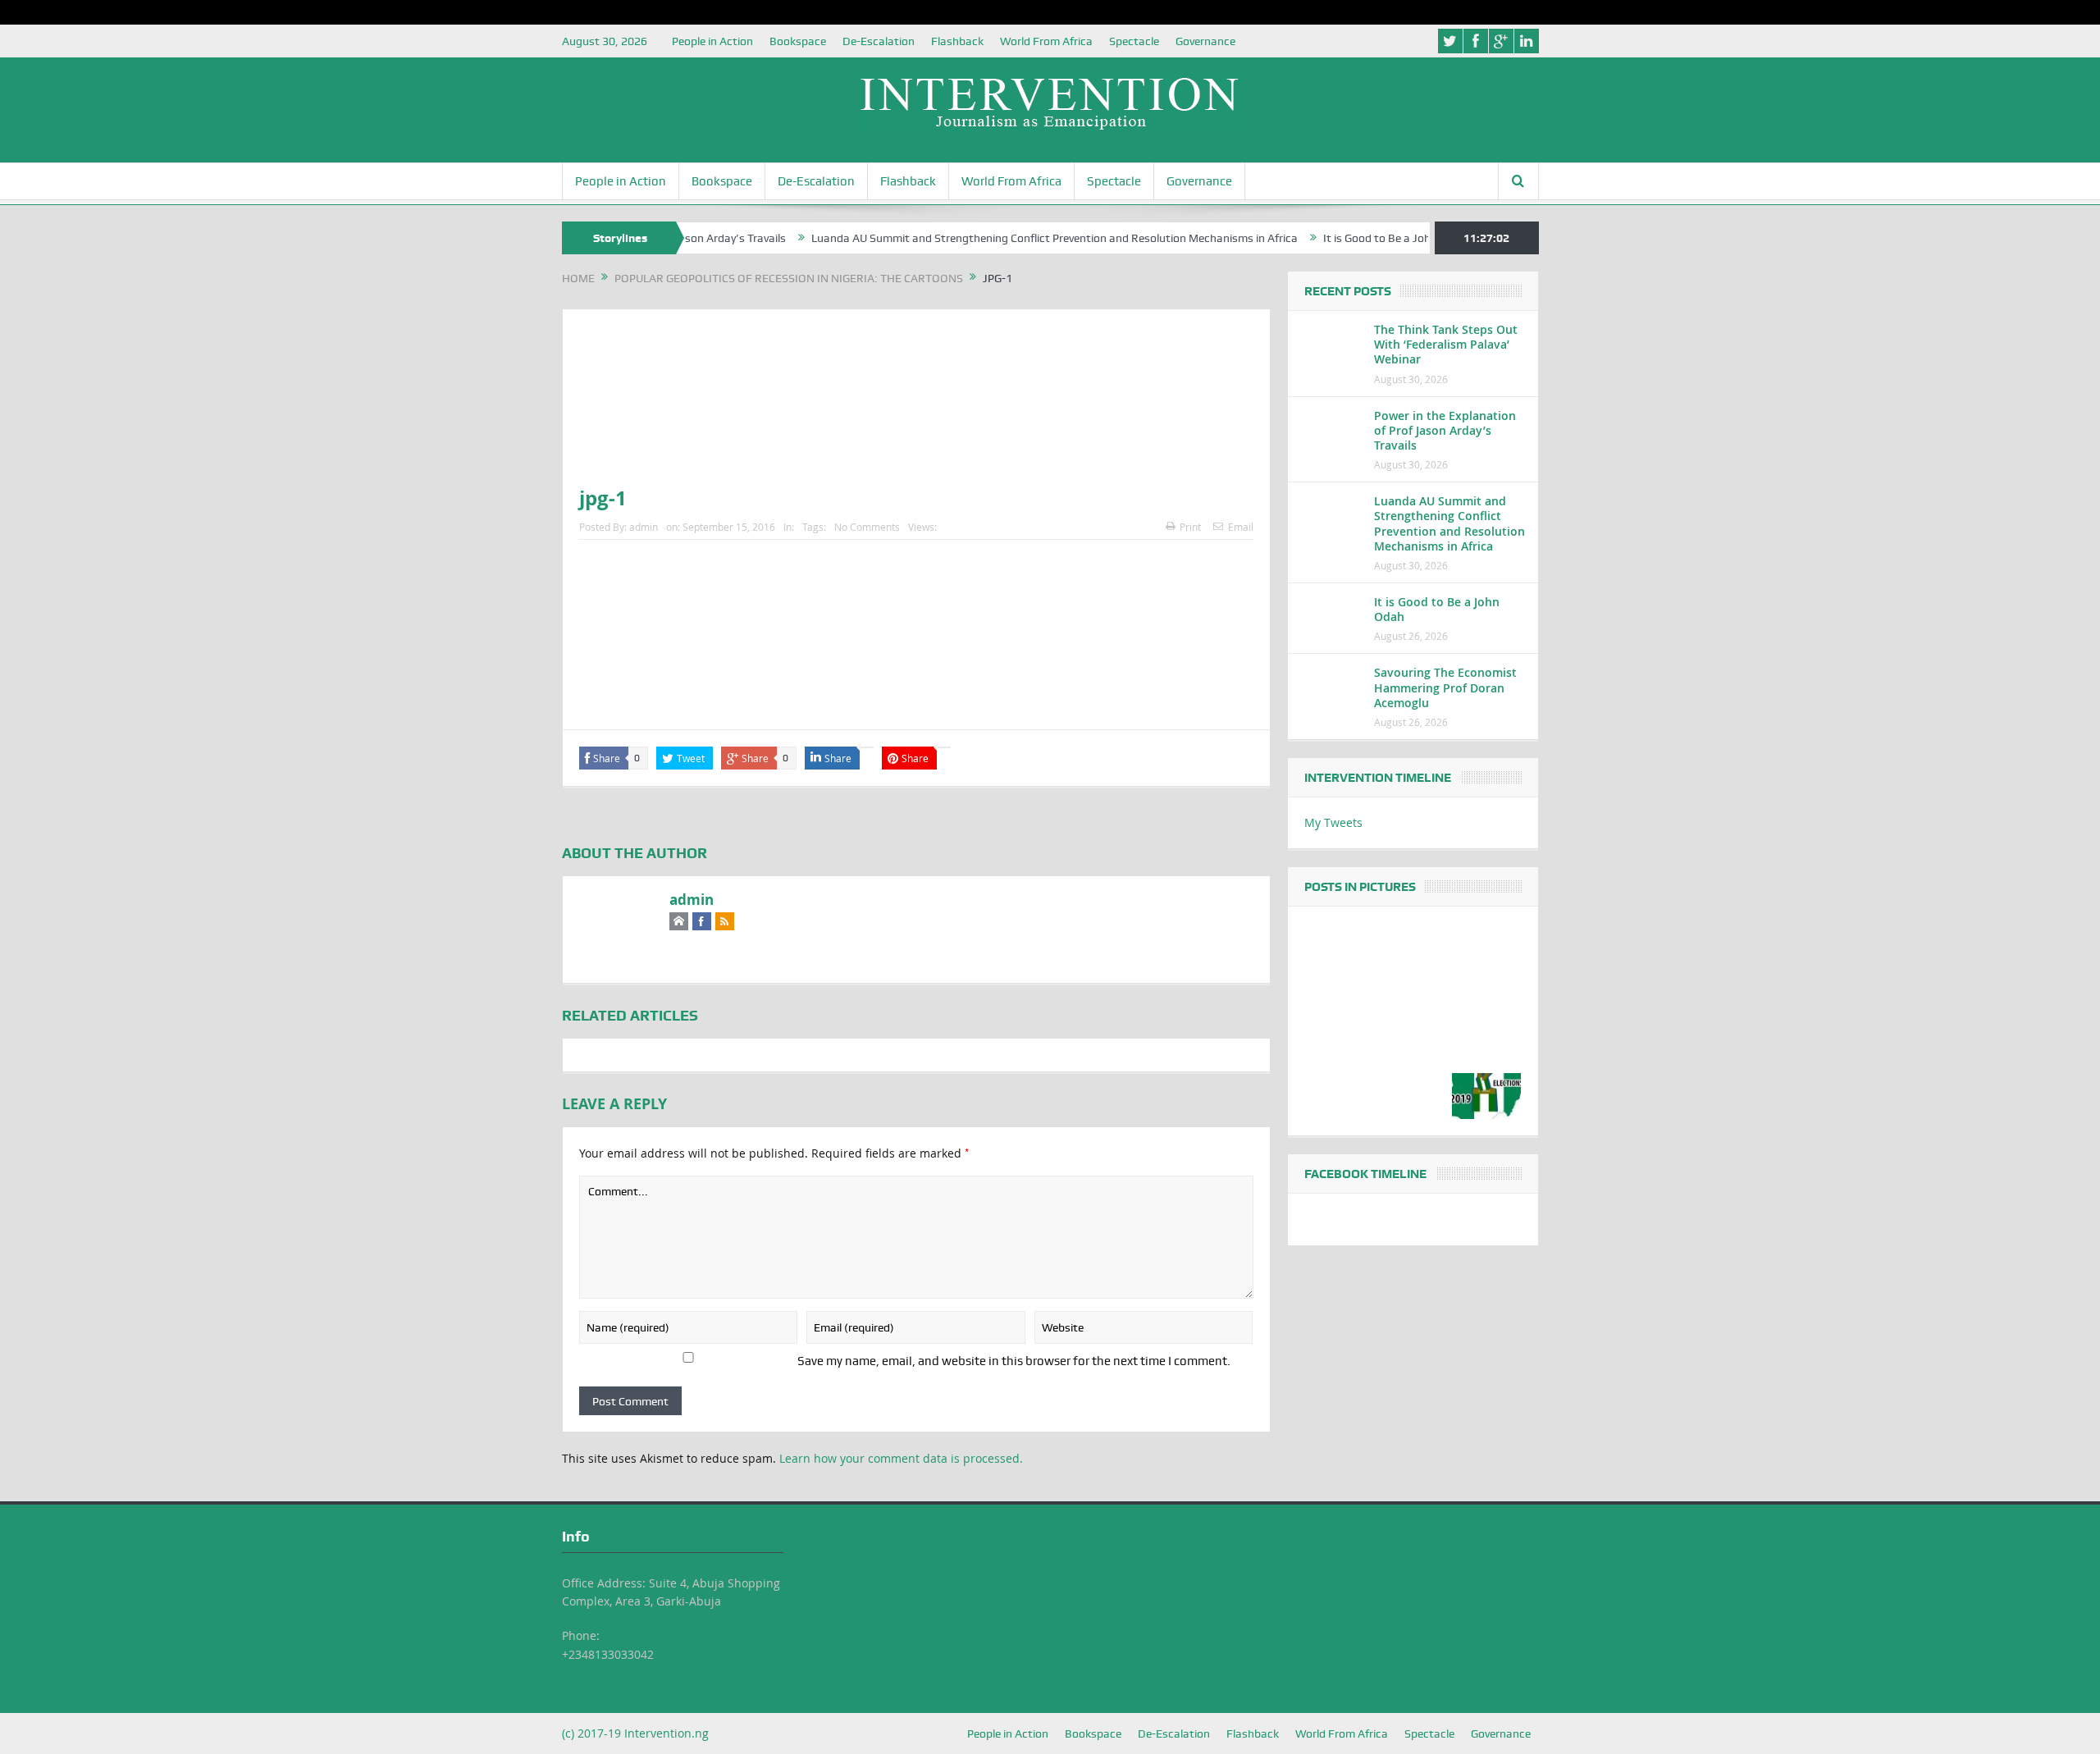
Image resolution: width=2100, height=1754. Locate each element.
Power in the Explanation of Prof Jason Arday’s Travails (1445, 430)
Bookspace (798, 41)
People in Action (712, 41)
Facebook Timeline (1365, 1174)
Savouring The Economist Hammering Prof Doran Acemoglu (1445, 687)
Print (1190, 527)
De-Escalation (879, 41)
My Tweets (1333, 822)
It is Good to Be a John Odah (1350, 238)
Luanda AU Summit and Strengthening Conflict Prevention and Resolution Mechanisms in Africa (1009, 238)
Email (1241, 527)
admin (644, 527)
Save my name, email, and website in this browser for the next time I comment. (1014, 1361)
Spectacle (1134, 41)
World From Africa (1046, 41)
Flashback (957, 41)
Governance (1205, 41)
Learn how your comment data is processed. (901, 1458)
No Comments (867, 527)
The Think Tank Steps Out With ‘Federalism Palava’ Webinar (1446, 344)
